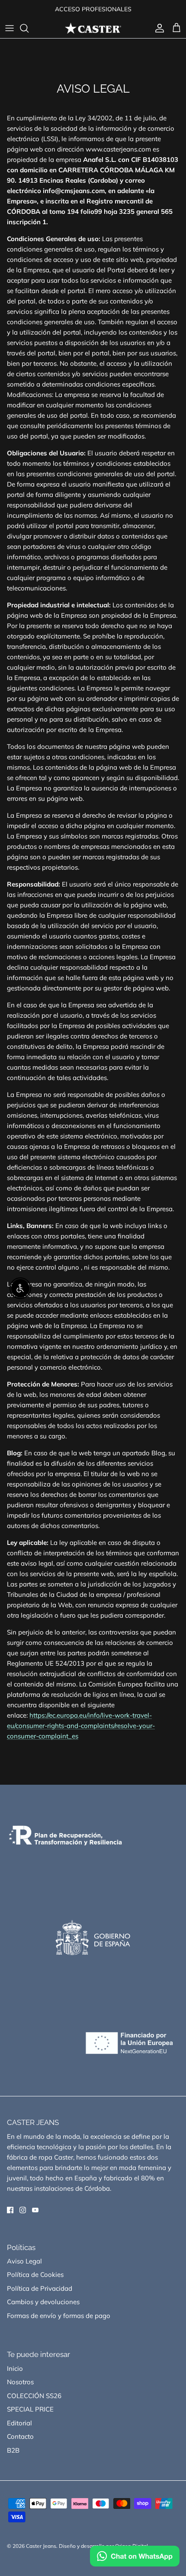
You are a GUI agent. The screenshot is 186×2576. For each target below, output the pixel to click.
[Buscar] (29, 28)
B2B (13, 2450)
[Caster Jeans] (93, 28)
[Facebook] (10, 2210)
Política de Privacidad (40, 2288)
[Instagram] (23, 2210)
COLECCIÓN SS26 (34, 2396)
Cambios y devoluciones (43, 2302)
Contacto (20, 2436)
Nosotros (20, 2382)
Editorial (19, 2423)
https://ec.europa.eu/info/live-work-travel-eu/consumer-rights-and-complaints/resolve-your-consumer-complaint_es (81, 1726)
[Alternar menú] (10, 28)
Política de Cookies (35, 2275)
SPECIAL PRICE (30, 2409)
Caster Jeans (41, 2546)
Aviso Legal (24, 2261)
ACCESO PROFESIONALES (93, 9)
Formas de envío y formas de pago (59, 2316)
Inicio (15, 2368)
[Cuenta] (157, 28)
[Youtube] (35, 2210)
